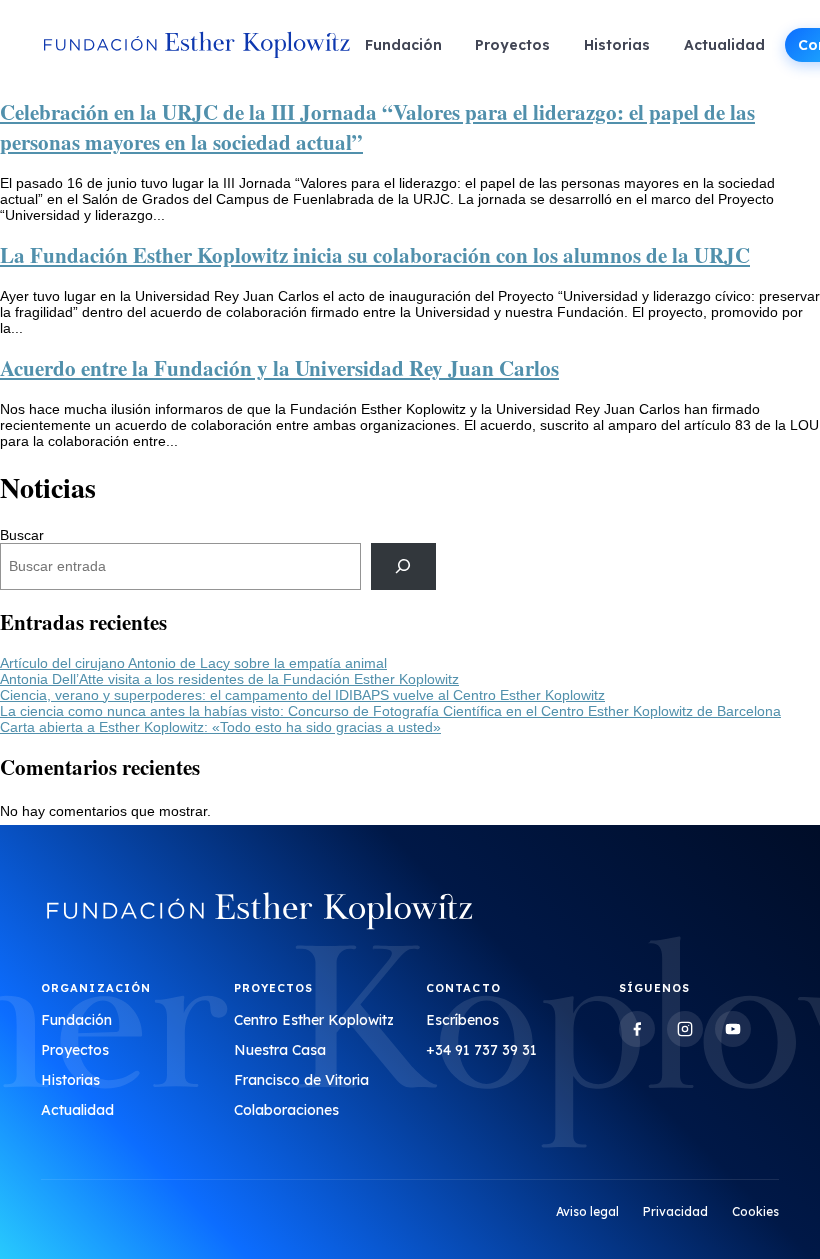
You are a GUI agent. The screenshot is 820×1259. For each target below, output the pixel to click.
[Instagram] (685, 1029)
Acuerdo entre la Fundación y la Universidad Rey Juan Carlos (279, 368)
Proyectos (512, 45)
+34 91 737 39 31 (481, 1050)
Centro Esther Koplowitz (314, 1020)
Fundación (403, 45)
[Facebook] (637, 1029)
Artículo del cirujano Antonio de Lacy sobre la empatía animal (193, 663)
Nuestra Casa (280, 1050)
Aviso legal (587, 1211)
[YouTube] (733, 1029)
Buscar (22, 535)
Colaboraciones (286, 1110)
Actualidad (724, 45)
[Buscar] (403, 566)
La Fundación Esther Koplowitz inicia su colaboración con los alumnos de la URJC (375, 255)
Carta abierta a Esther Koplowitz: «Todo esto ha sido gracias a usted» (220, 727)
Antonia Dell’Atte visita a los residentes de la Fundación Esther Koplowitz (229, 679)
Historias (617, 45)
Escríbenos (462, 1020)
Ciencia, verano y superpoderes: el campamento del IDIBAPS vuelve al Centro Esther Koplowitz (302, 695)
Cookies (755, 1211)
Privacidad (675, 1211)
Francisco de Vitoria (301, 1080)
